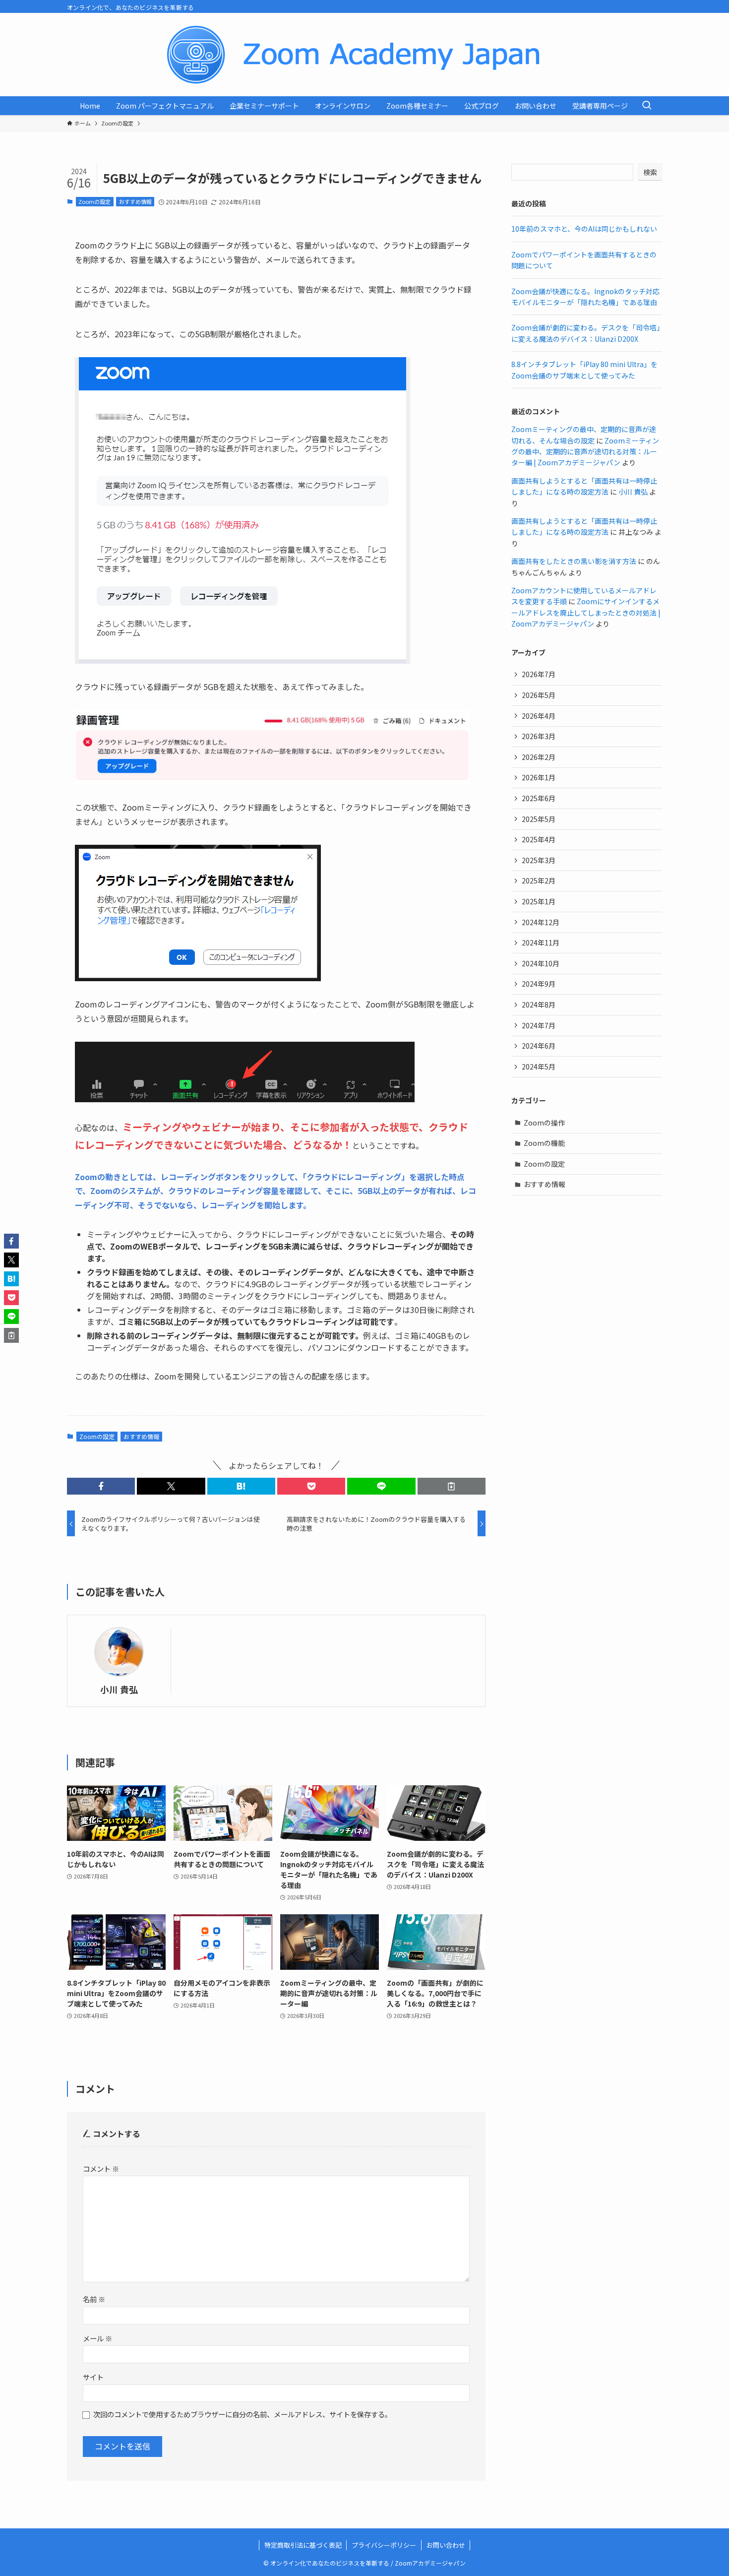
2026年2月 (539, 757)
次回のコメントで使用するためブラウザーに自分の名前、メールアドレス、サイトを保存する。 (243, 2414)
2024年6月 (539, 1046)
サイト (93, 2377)
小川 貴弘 (119, 1689)
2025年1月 (539, 901)
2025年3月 (539, 860)
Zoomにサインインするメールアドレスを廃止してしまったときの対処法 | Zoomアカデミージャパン (586, 612)
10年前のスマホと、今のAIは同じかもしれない (584, 229)
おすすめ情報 (135, 201)
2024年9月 (539, 984)
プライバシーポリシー (384, 2545)
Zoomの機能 (544, 1143)
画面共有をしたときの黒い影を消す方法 (574, 561)
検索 (650, 172)
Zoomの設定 (94, 201)
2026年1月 (539, 777)
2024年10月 (541, 963)
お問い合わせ (446, 2545)
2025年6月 (539, 798)
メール (97, 2338)
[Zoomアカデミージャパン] (364, 55)
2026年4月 (539, 716)
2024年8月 (539, 1005)
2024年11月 (541, 942)
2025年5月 (539, 819)
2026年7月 (539, 674)
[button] (101, 1486)
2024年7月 (539, 1025)
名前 (94, 2299)
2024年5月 (539, 1067)
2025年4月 (539, 839)
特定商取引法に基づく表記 (303, 2545)
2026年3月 (539, 736)
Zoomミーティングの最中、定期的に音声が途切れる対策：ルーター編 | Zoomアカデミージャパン (585, 452)
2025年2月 (539, 880)
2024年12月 (541, 922)
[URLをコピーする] (452, 1486)
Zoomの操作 (544, 1123)
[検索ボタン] (647, 106)
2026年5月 (539, 695)
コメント (101, 2168)
